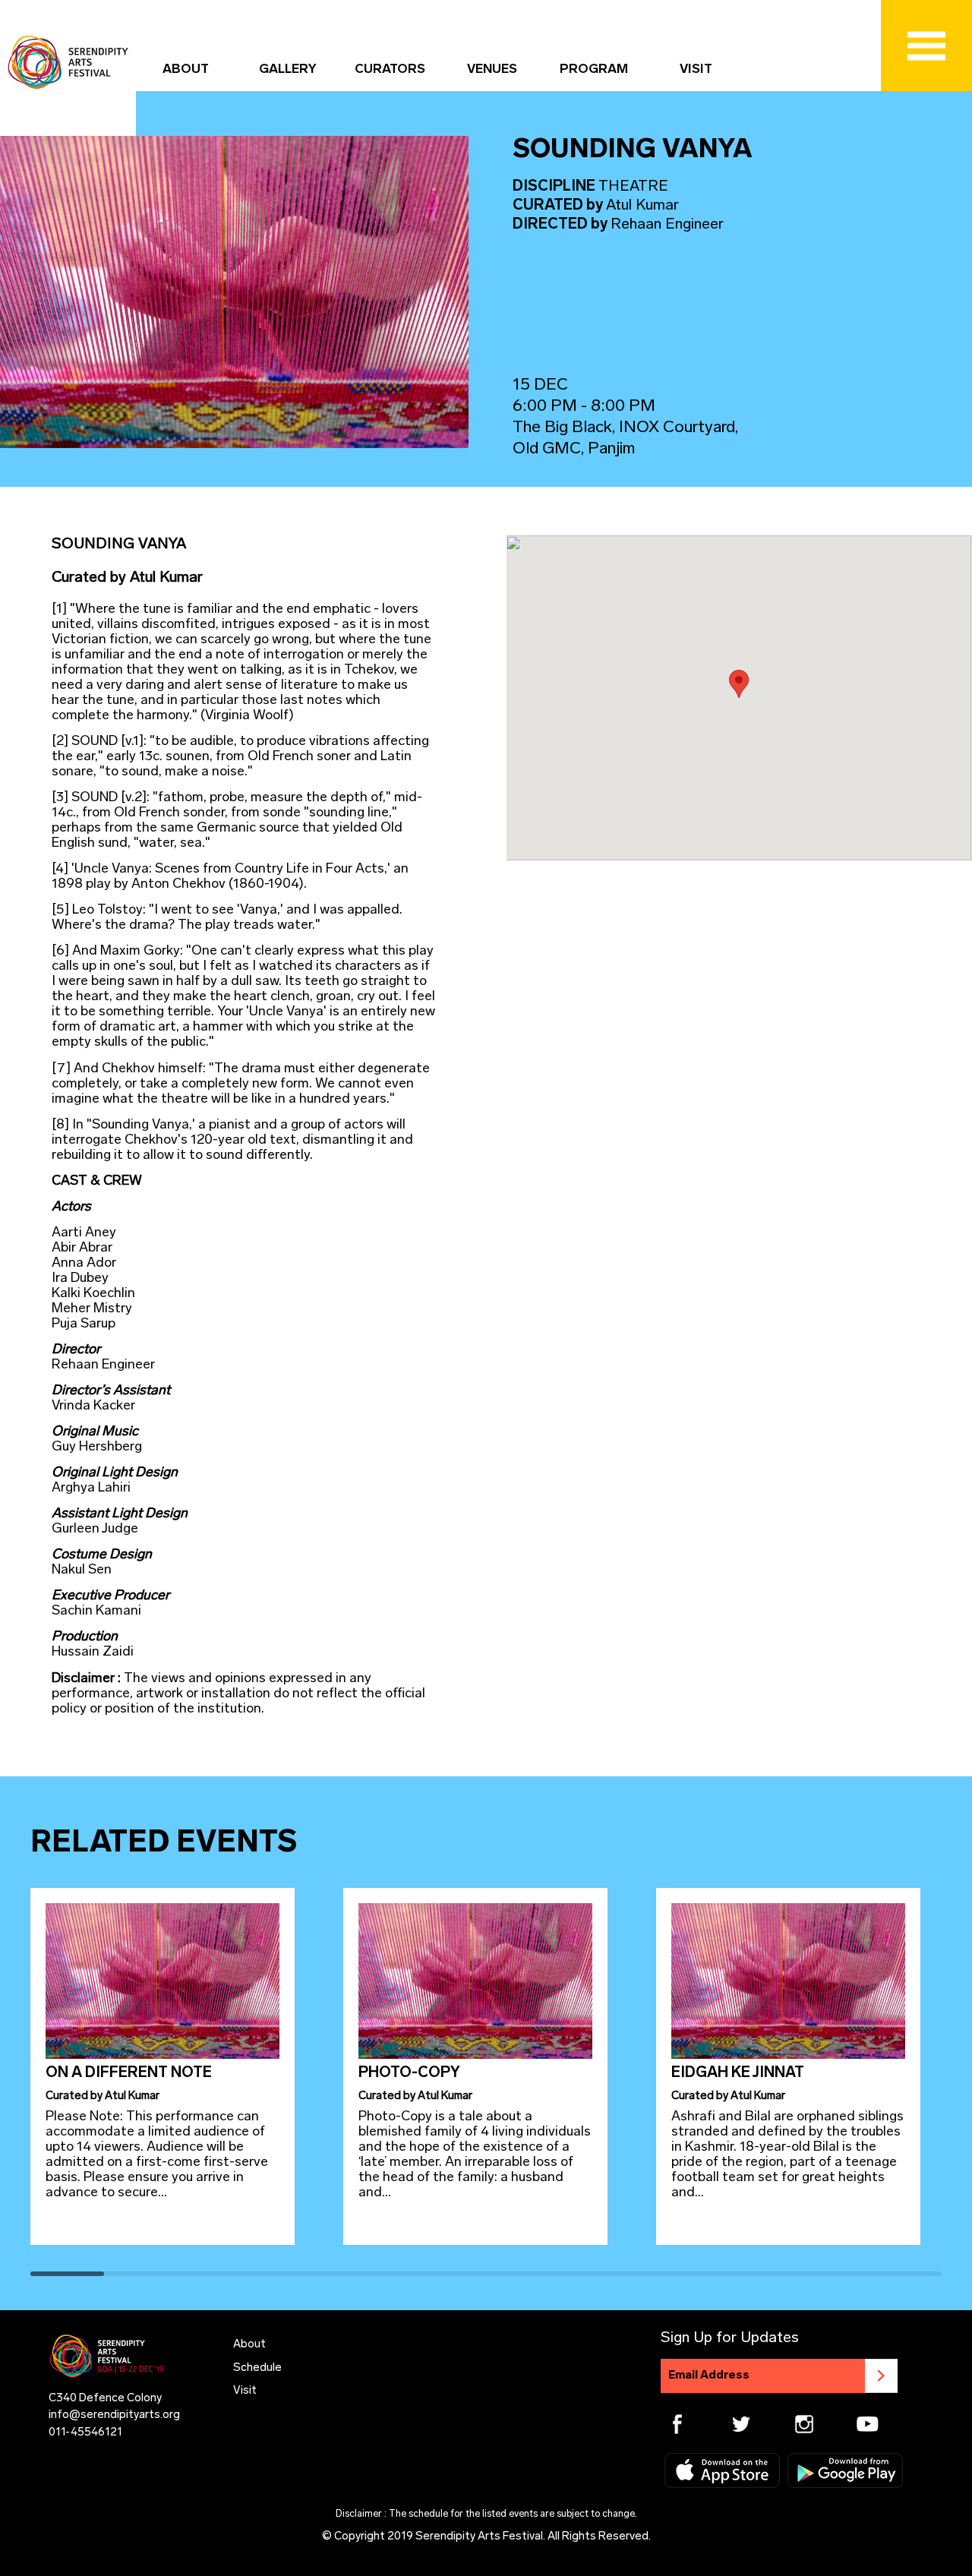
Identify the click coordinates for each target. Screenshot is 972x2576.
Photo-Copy (409, 2073)
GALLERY (288, 69)
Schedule (257, 2368)
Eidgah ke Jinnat (738, 2073)
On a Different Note (129, 2073)
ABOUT (186, 69)
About (249, 2345)
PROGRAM (594, 69)
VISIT (696, 69)
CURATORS (390, 69)
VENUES (492, 69)
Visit (245, 2391)
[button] (739, 684)
